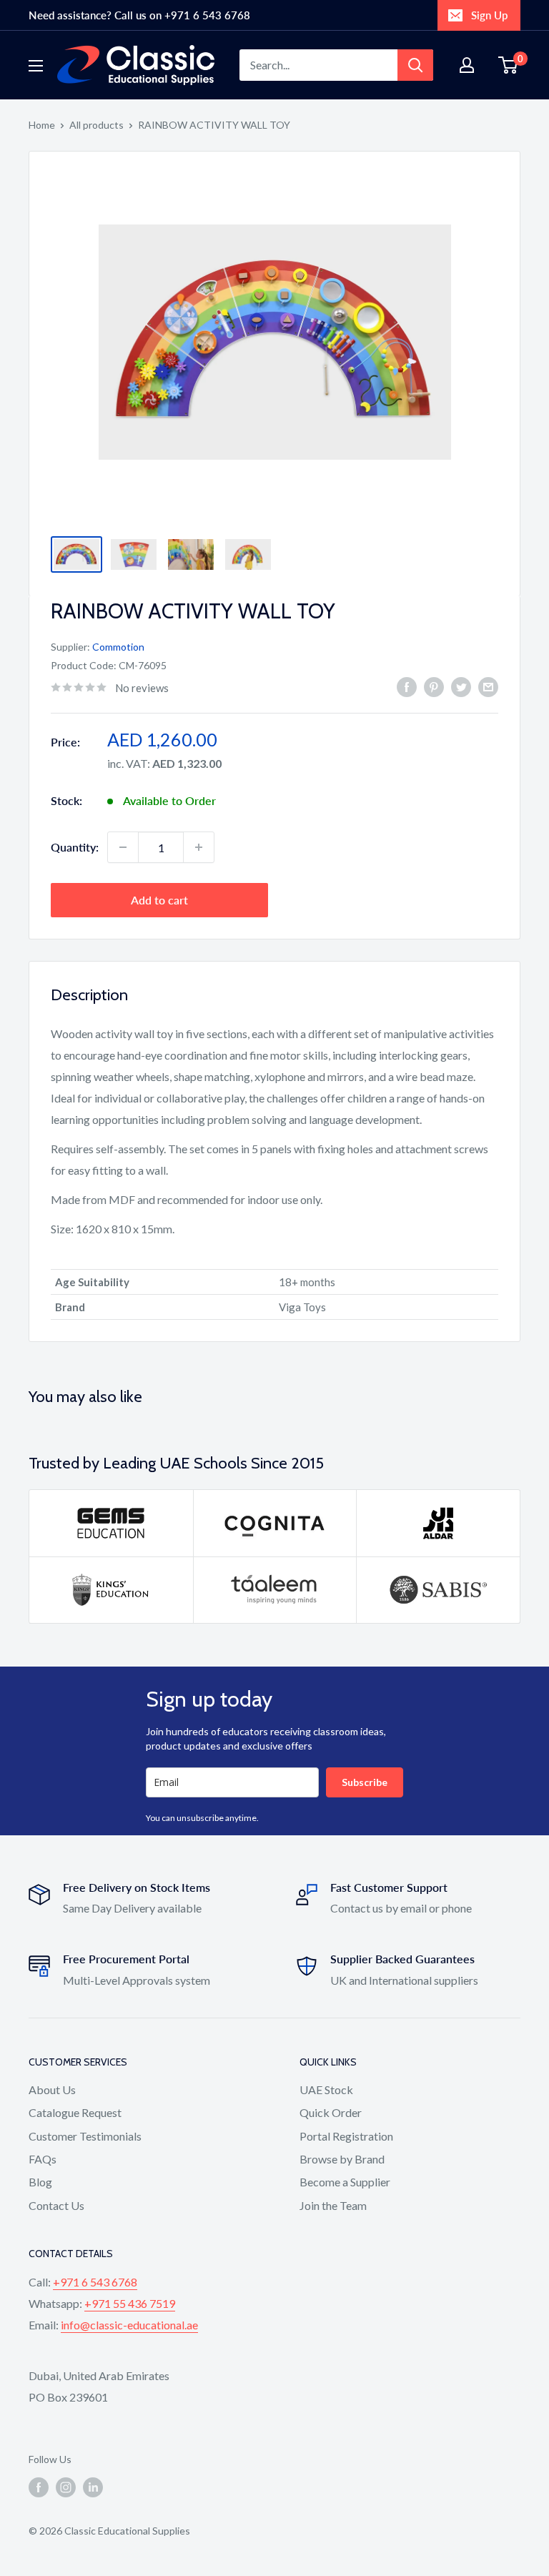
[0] (509, 65)
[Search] (415, 65)
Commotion (118, 647)
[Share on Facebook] (407, 686)
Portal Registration (346, 2136)
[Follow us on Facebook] (39, 2487)
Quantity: (75, 847)
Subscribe (365, 1782)
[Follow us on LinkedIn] (93, 2487)
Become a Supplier (345, 2182)
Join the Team (333, 2205)
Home (42, 125)
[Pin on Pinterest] (434, 686)
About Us (52, 2089)
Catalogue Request (75, 2112)
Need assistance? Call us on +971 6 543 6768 (139, 15)
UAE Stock (326, 2089)
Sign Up (489, 15)
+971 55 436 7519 (130, 2303)
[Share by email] (488, 686)
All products (97, 125)
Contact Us (56, 2205)
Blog (40, 2182)
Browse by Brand (342, 2159)
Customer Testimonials (85, 2136)
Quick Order (331, 2112)
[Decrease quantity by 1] (123, 847)
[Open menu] (36, 66)
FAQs (43, 2159)
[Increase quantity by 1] (199, 847)
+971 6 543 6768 (95, 2282)
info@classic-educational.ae (129, 2325)
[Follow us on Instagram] (66, 2487)
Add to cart (159, 900)
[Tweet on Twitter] (461, 686)
